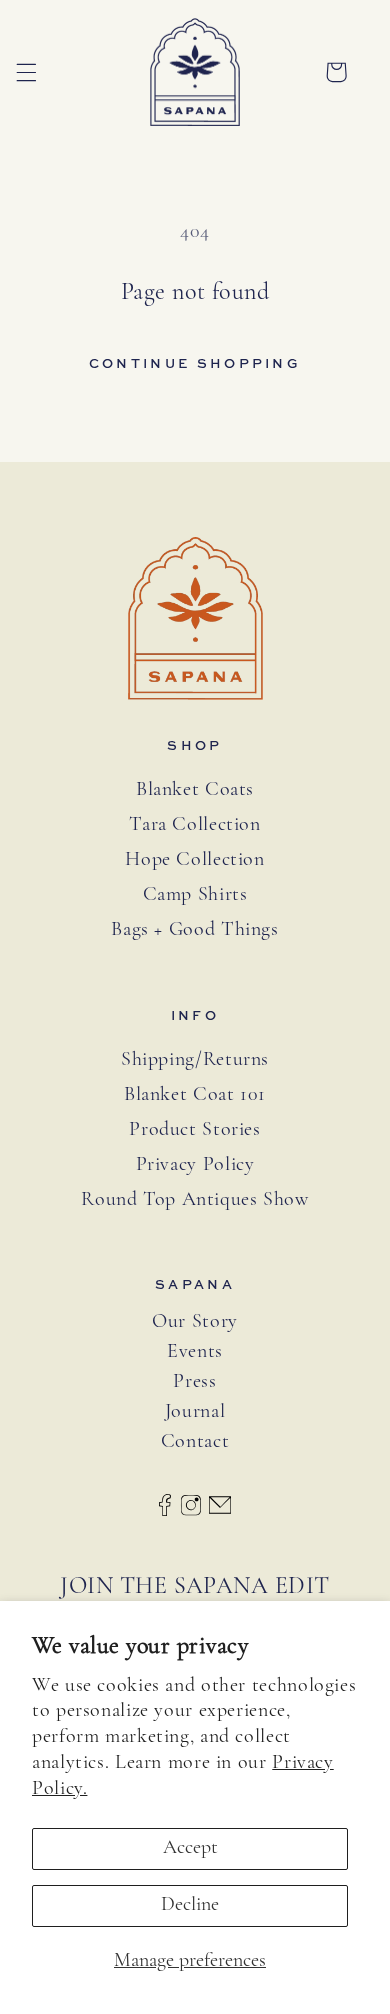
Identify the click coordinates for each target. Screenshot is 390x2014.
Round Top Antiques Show (195, 1200)
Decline (190, 1905)
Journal (195, 1412)
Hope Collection (194, 860)
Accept (190, 1848)
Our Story (195, 1322)
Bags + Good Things (194, 930)
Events (195, 1352)
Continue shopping (195, 363)
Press (194, 1382)
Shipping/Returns (195, 1060)
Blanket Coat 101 (195, 1095)
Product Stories (194, 1130)
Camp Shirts (195, 895)
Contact (195, 1442)
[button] (26, 72)
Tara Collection (194, 825)
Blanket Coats (195, 790)
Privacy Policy (195, 1165)
